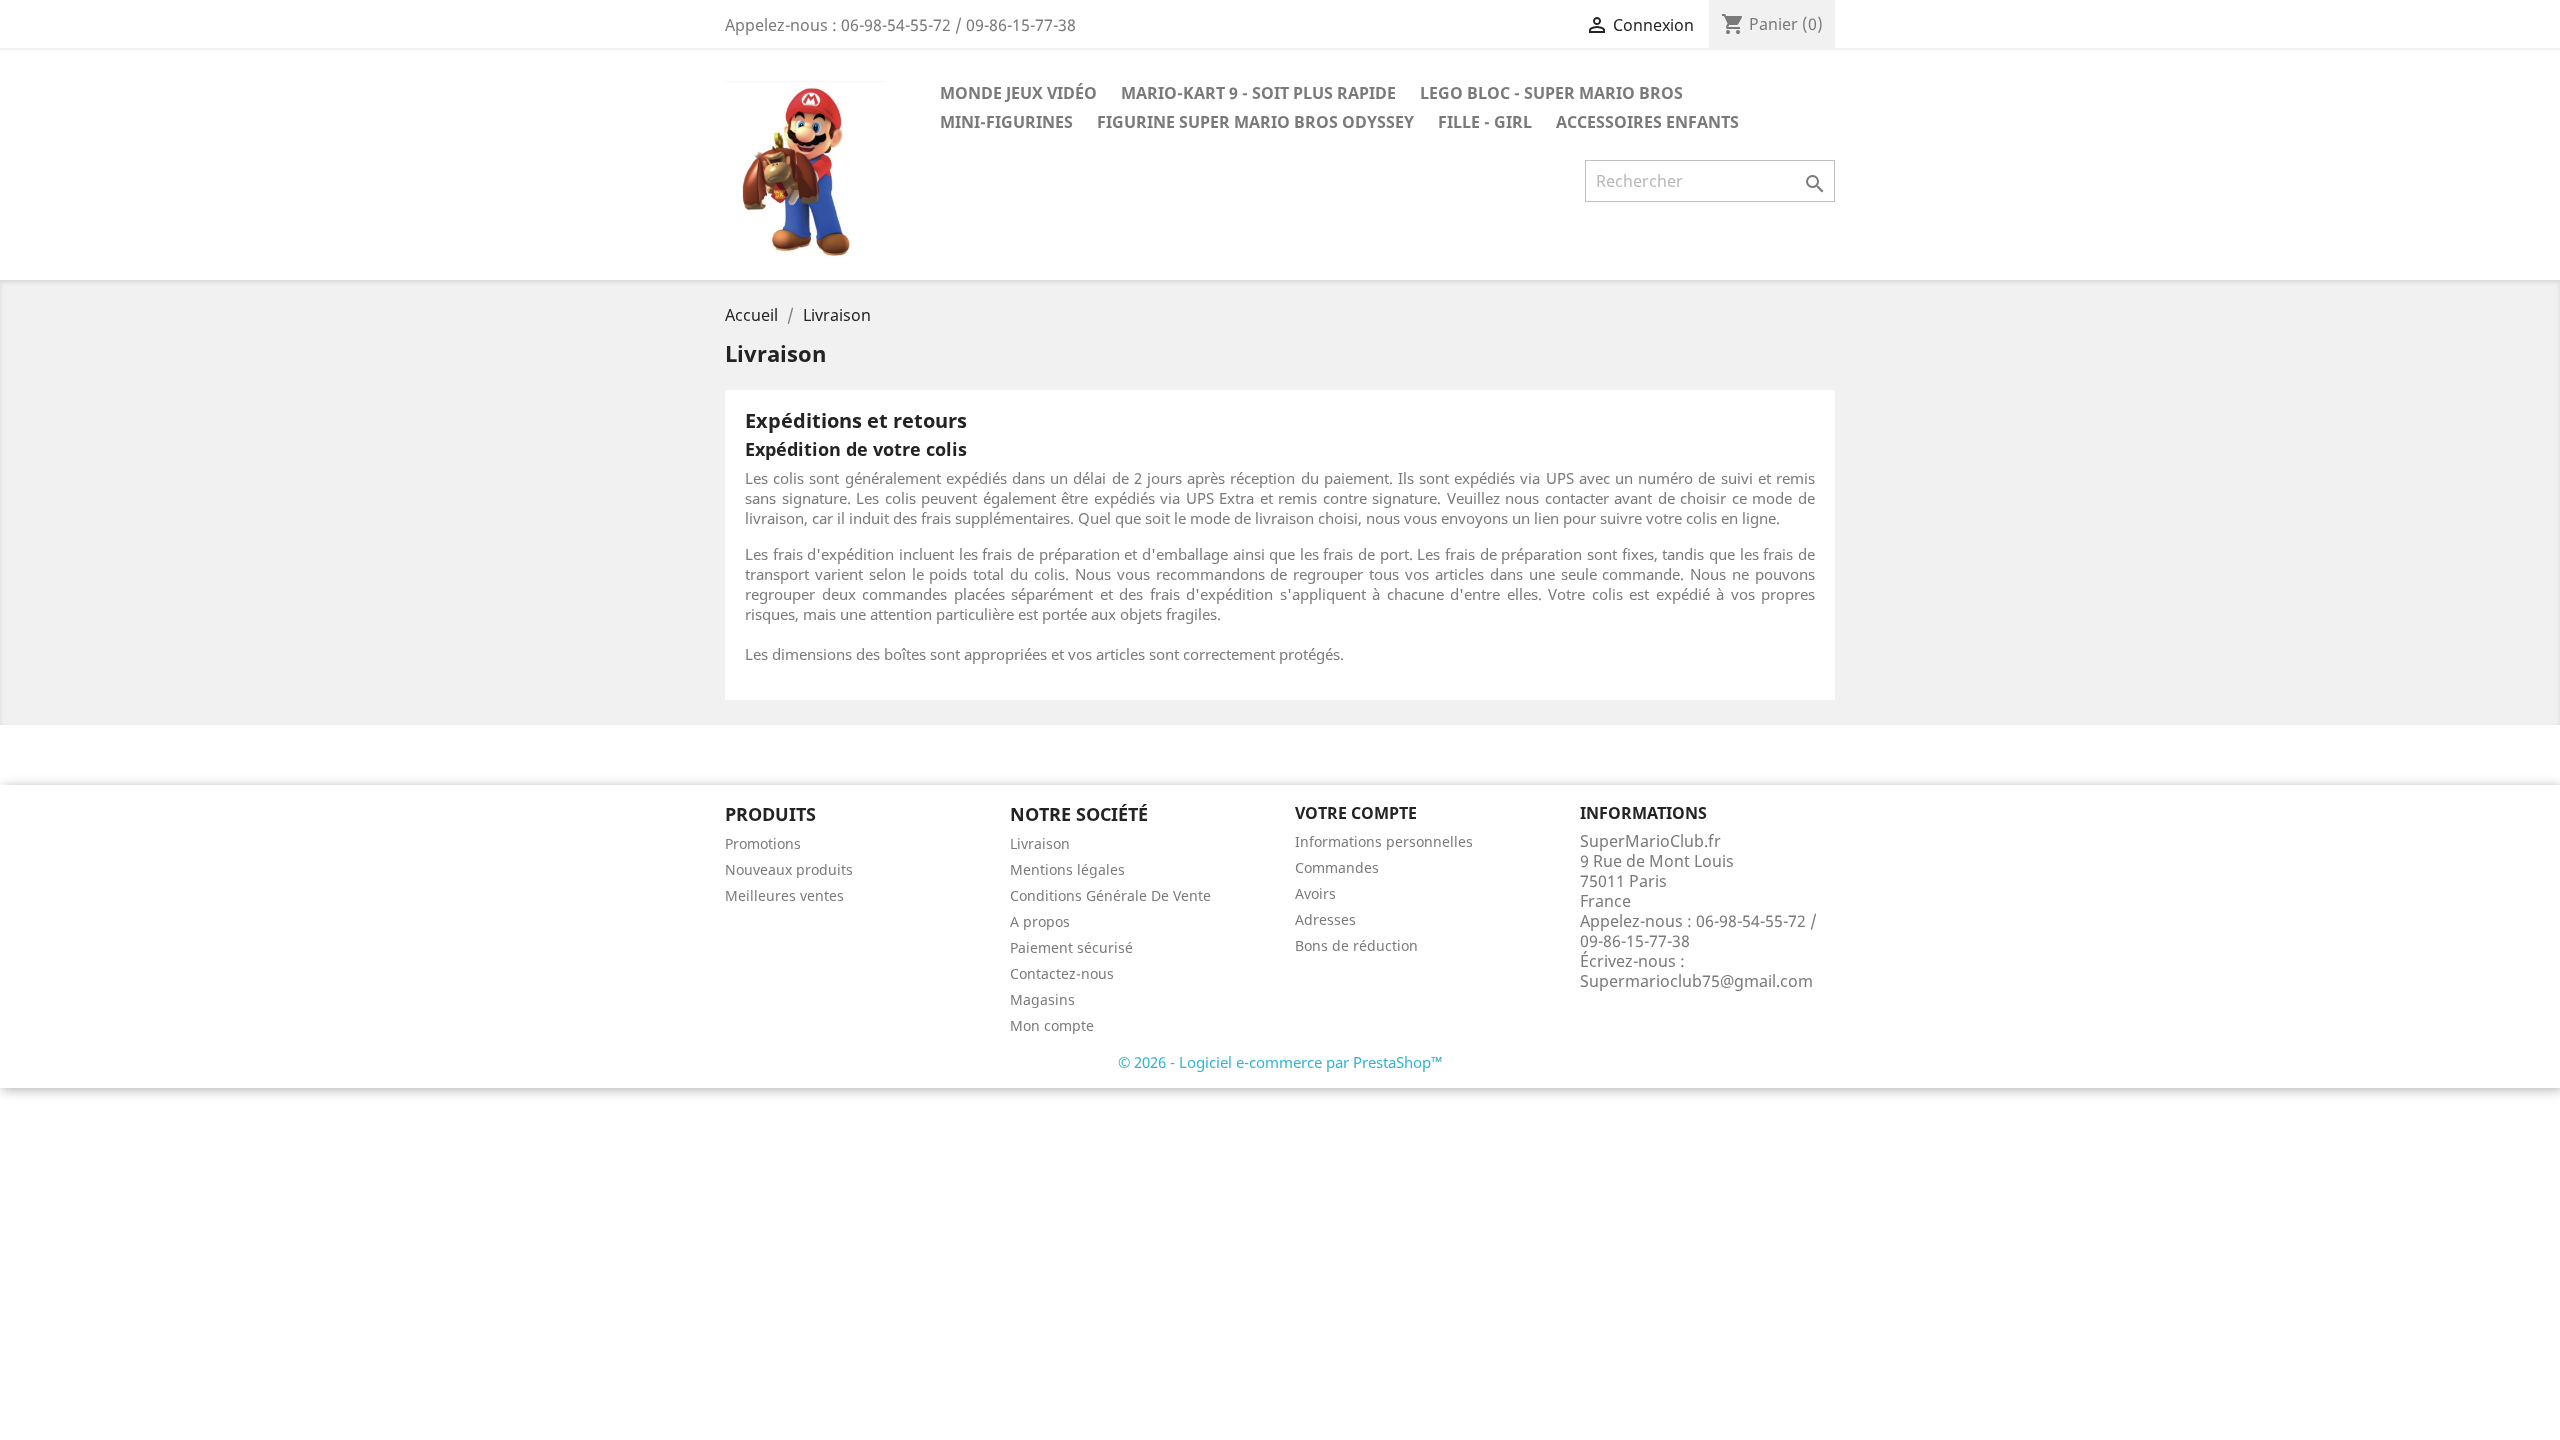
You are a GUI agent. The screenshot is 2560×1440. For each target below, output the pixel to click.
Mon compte (1052, 1025)
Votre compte (1356, 813)
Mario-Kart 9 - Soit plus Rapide (1258, 93)
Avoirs (1315, 893)
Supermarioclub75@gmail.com (1696, 981)
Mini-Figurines (1006, 122)
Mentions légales (1067, 869)
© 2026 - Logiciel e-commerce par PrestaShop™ (1280, 1062)
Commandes (1337, 867)
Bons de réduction (1356, 945)
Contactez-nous (1062, 973)
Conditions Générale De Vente (1110, 895)
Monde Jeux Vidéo (1018, 93)
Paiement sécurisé (1071, 947)
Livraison (1040, 843)
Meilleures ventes (784, 895)
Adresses (1325, 919)
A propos (1040, 921)
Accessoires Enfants (1647, 122)
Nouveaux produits (789, 869)
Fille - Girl (1485, 122)
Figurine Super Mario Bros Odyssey (1255, 122)
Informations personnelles (1384, 841)
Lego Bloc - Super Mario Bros (1551, 93)
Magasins (1042, 999)
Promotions (763, 843)
